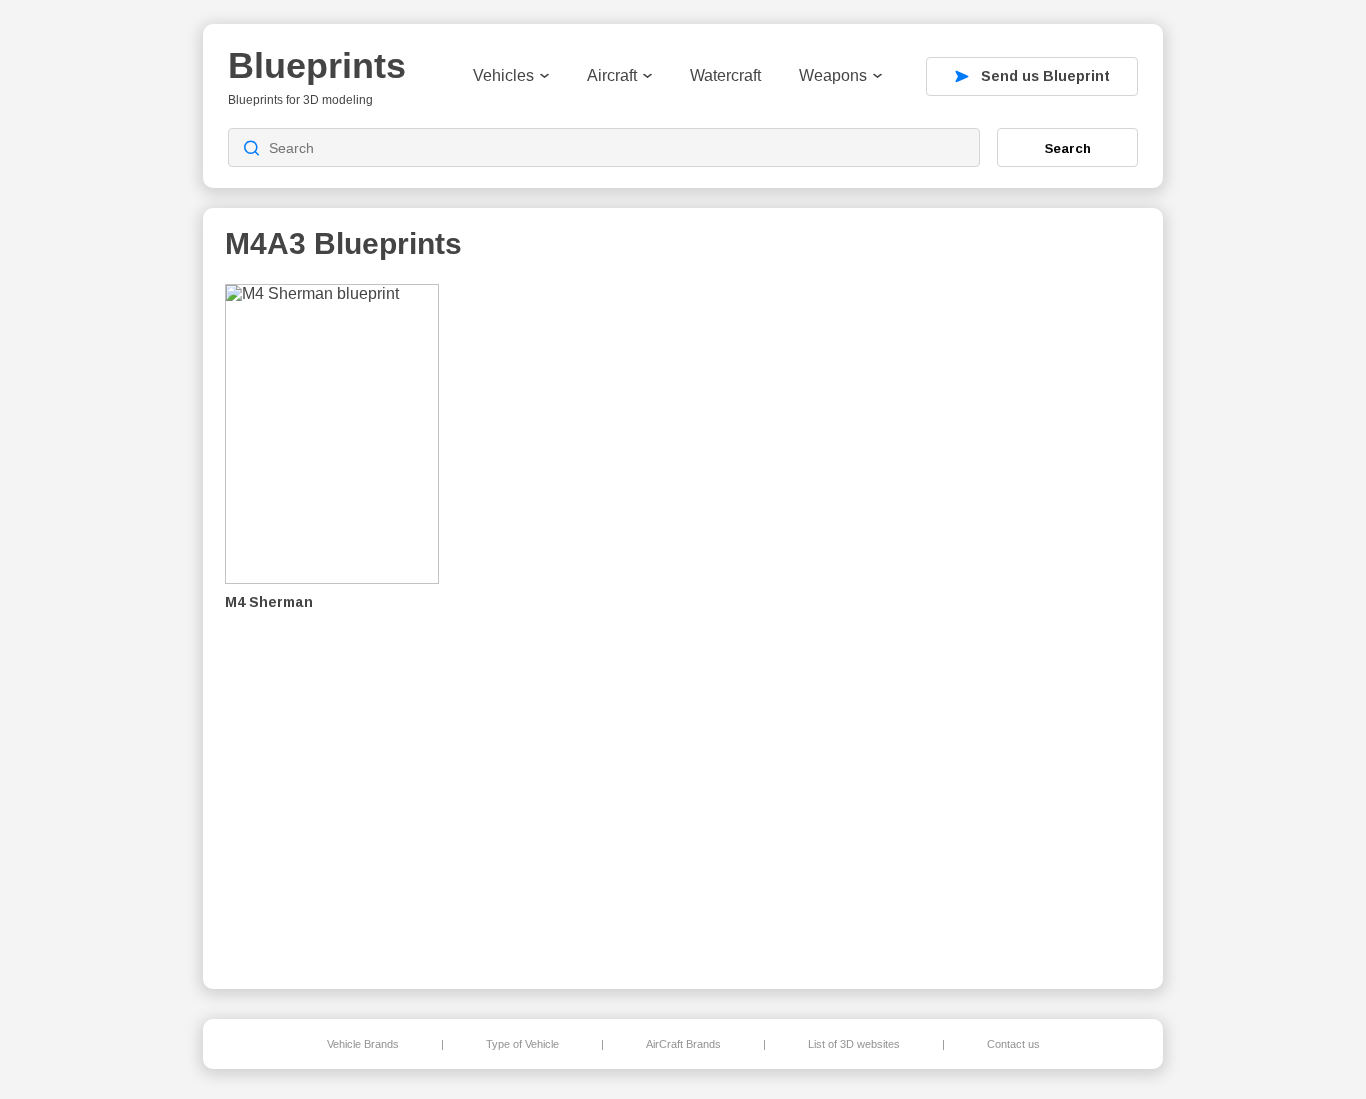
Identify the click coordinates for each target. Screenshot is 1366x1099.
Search (1068, 148)
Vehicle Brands (363, 1044)
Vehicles (503, 75)
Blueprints (317, 65)
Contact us (1013, 1044)
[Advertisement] (1037, 621)
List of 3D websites (854, 1044)
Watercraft (725, 75)
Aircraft (612, 75)
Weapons (833, 75)
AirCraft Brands (683, 1044)
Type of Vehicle (522, 1044)
